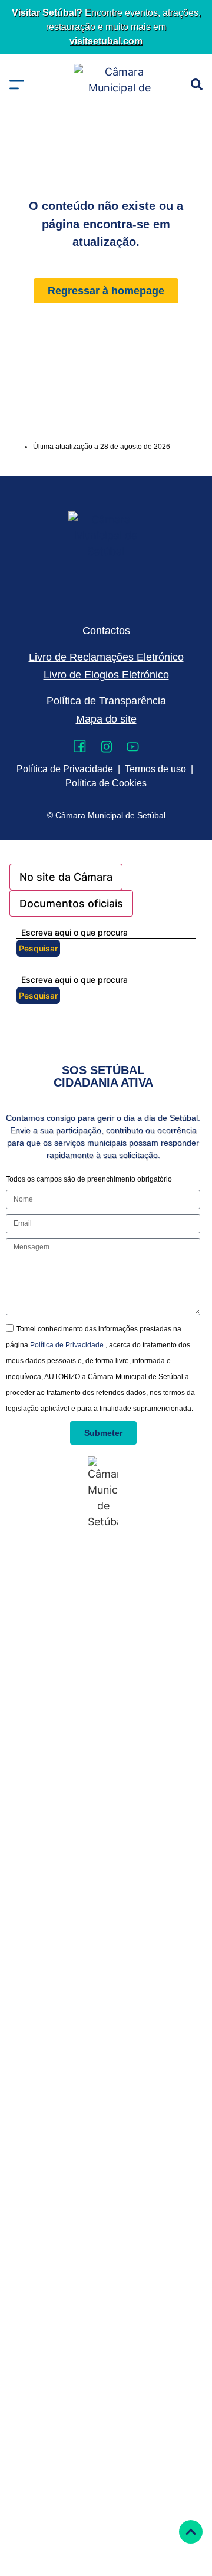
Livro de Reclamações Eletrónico (106, 657)
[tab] (66, 877)
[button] (17, 85)
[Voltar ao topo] (191, 2532)
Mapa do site (106, 719)
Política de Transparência (106, 701)
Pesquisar (38, 948)
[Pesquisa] (197, 84)
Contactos (106, 631)
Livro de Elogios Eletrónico (106, 675)
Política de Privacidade (68, 1345)
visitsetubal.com (106, 41)
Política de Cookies (106, 783)
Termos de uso (155, 769)
